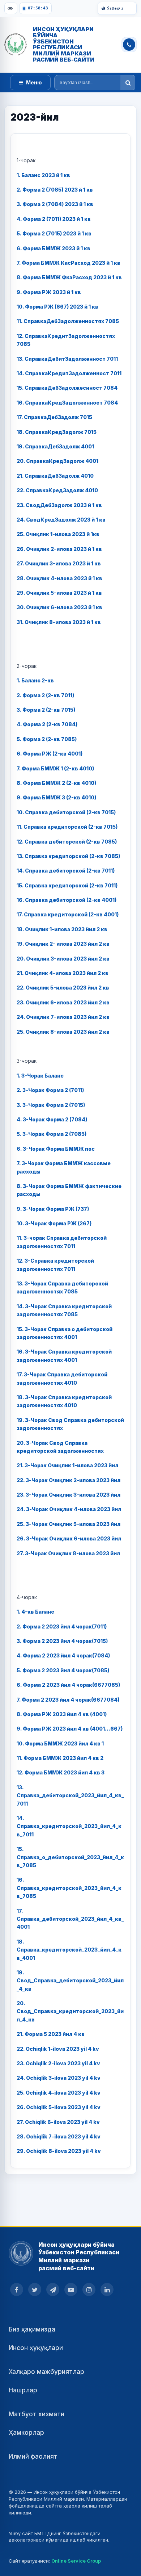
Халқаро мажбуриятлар (46, 2372)
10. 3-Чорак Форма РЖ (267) (54, 1223)
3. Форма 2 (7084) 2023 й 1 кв (55, 204)
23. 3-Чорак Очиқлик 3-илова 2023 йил (69, 1495)
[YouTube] (71, 2289)
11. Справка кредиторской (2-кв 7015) (67, 827)
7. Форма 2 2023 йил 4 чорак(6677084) (68, 1700)
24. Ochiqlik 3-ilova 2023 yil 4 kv (59, 2078)
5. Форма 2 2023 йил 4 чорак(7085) (63, 1670)
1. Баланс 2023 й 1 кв (43, 175)
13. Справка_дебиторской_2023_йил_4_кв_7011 (70, 1795)
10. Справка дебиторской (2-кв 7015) (66, 812)
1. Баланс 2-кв (35, 680)
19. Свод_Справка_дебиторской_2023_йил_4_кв (70, 1981)
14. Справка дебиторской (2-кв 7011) (66, 871)
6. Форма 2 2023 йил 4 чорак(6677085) (68, 1685)
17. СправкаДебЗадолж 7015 (54, 417)
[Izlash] (128, 83)
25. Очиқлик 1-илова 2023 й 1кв (58, 534)
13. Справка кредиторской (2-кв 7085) (68, 856)
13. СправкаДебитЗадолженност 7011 (67, 359)
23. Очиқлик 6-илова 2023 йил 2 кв (63, 1002)
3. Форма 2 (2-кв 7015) (46, 710)
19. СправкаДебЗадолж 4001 (55, 446)
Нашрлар (23, 2390)
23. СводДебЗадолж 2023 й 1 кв (59, 505)
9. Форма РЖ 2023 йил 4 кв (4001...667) (70, 1729)
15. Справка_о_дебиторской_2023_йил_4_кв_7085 (70, 1857)
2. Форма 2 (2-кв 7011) (45, 695)
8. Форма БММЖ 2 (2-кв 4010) (56, 783)
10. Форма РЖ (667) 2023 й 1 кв (57, 307)
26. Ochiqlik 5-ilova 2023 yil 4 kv (59, 2107)
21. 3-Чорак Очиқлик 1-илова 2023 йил (67, 1465)
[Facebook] (17, 2289)
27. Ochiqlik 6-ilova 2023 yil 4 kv (58, 2122)
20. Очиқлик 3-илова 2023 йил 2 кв (63, 959)
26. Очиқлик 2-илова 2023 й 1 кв (59, 549)
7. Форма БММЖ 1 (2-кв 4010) (55, 768)
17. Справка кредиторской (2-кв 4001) (68, 914)
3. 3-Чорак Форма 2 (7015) (51, 1105)
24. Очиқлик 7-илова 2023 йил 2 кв (63, 1017)
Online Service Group (76, 2561)
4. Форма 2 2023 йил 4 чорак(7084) (63, 1655)
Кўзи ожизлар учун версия (11, 8)
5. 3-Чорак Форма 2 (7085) (52, 1134)
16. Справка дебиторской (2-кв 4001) (67, 900)
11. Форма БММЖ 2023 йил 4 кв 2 (60, 1758)
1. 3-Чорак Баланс (40, 1076)
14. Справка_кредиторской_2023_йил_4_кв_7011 (69, 1826)
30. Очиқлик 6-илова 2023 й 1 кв (59, 607)
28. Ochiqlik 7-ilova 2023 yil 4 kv (59, 2136)
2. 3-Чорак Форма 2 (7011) (50, 1090)
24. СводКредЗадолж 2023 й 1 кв (61, 520)
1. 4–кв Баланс (35, 1612)
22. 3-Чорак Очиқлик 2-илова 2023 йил (69, 1480)
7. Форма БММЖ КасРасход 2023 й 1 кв (69, 263)
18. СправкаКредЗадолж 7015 (57, 432)
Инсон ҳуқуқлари (36, 2348)
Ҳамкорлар (26, 2433)
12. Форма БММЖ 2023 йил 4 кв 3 (61, 1772)
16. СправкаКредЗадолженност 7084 (67, 403)
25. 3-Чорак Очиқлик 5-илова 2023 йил (69, 1524)
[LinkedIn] (107, 2289)
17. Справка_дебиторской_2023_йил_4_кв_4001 (70, 1919)
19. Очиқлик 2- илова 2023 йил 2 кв (63, 944)
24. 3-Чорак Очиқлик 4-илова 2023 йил (69, 1509)
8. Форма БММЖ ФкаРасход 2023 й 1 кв (69, 277)
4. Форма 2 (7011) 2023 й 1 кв (54, 219)
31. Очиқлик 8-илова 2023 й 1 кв (59, 622)
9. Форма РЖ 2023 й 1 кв (49, 292)
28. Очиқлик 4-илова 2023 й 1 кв (59, 578)
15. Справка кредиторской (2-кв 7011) (67, 885)
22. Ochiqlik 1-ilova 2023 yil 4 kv (58, 2049)
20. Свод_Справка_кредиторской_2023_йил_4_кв (70, 2011)
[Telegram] (53, 2289)
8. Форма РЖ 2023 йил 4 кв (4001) (62, 1714)
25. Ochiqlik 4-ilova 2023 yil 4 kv (59, 2093)
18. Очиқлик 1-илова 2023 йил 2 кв (62, 929)
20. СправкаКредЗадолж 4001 (57, 461)
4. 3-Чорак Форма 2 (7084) (52, 1119)
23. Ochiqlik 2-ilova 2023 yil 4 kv (58, 2063)
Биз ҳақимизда (32, 2329)
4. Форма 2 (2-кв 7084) (47, 724)
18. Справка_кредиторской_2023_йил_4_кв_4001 (69, 1950)
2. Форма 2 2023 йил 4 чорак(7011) (62, 1626)
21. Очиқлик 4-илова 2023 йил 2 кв (63, 973)
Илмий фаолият (33, 2456)
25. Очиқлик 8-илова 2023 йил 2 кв (63, 1032)
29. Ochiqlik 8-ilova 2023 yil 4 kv (59, 2151)
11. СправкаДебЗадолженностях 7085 (68, 321)
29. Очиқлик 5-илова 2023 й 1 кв (59, 593)
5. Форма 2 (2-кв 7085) (47, 739)
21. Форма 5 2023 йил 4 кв (51, 2034)
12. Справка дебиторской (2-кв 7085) (67, 842)
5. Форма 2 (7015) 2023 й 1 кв (54, 233)
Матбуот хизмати (37, 2414)
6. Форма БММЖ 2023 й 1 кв (54, 248)
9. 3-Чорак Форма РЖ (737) (53, 1209)
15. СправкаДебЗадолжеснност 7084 (67, 388)
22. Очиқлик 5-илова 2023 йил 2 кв (63, 988)
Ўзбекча (115, 8)
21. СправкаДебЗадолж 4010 (55, 476)
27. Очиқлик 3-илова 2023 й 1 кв (59, 563)
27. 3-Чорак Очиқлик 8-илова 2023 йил (68, 1553)
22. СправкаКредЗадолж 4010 (57, 490)
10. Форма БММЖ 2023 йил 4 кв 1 (60, 1743)
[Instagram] (89, 2289)
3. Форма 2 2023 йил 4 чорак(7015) (62, 1641)
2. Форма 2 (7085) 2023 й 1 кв (55, 190)
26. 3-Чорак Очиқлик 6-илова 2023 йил (69, 1538)
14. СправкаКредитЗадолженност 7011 (69, 373)
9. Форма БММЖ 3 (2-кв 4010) (56, 797)
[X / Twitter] (35, 2289)
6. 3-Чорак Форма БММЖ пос (56, 1149)
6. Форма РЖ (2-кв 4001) (50, 754)
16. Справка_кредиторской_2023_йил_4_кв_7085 (69, 1888)
